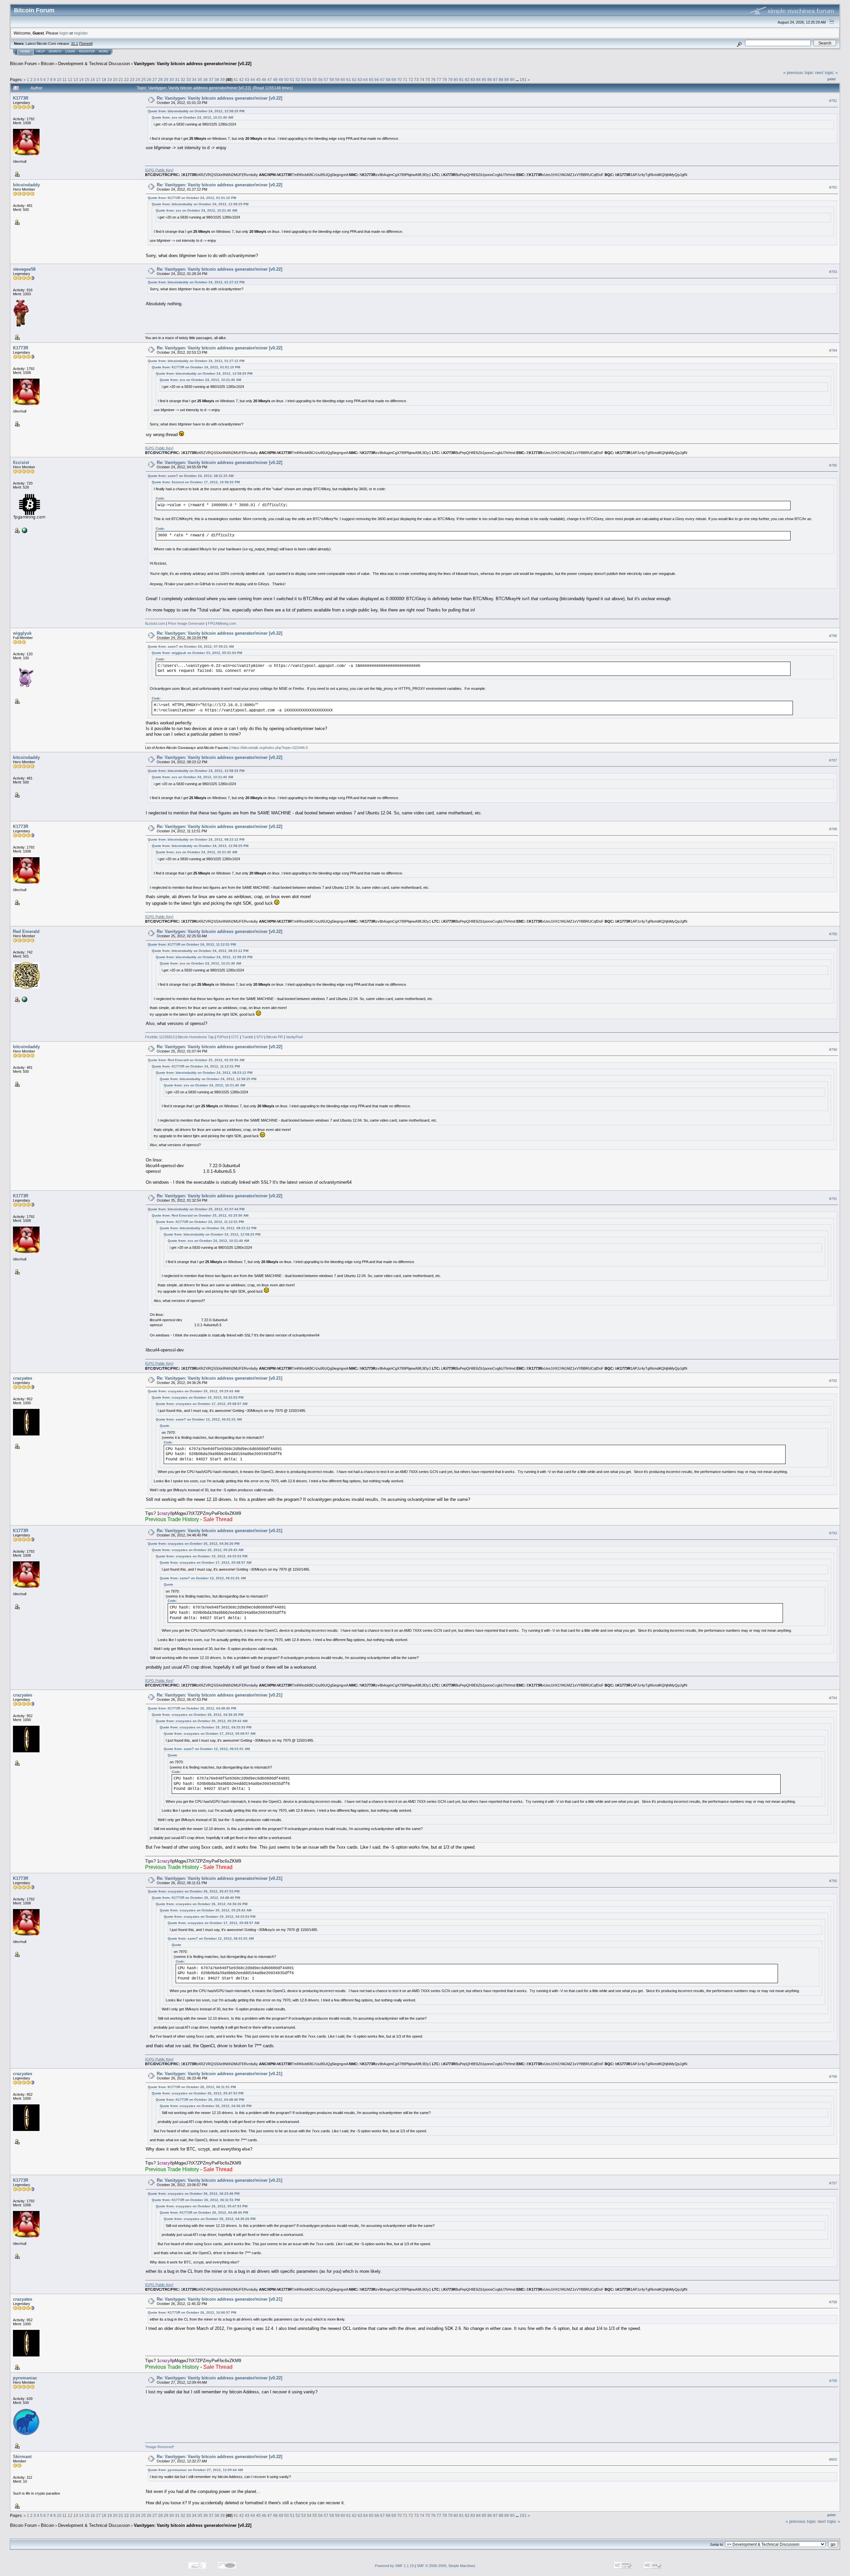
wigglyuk (22, 633)
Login (70, 51)
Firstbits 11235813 (160, 1037)
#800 (833, 2459)
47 (270, 80)
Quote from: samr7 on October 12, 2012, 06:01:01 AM (199, 1419)
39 (222, 80)
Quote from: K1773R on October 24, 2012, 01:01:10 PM (192, 198)
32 (183, 80)
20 (115, 80)
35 (200, 80)
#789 (833, 934)
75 (428, 80)
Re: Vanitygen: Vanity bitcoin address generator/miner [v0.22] (219, 98)
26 (149, 80)
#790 (833, 1050)
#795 (833, 1881)
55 (315, 80)
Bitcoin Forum (23, 64)
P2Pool (222, 1037)
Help (41, 51)
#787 (833, 760)
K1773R (21, 98)
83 (473, 80)
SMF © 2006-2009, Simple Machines (446, 2566)
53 (303, 80)
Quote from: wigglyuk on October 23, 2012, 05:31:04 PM (197, 653)
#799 (833, 2381)
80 (456, 80)
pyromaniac (25, 2378)
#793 (833, 1533)
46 (264, 80)
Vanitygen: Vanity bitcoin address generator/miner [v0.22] (193, 64)
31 (177, 80)
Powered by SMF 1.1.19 (394, 2566)
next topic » (826, 73)
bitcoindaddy (26, 185)
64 (366, 80)
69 (394, 80)
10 (59, 80)
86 (490, 80)
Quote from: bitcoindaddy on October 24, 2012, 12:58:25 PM (196, 111)
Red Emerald (26, 931)
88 (501, 80)
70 (399, 80)
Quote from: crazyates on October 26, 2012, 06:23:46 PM (194, 2194)
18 (104, 80)
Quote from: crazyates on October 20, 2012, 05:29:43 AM (194, 1391)
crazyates (23, 1378)
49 (281, 80)
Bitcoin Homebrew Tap (196, 1037)
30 (172, 80)
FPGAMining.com (222, 623)
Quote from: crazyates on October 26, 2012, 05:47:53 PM (194, 1891)
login (64, 33)
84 (478, 80)
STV (260, 1037)
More (104, 51)
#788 (833, 829)
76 (433, 80)
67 (382, 80)
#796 (833, 2076)
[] (159, 170)
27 (155, 80)
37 (211, 80)
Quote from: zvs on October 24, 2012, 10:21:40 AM (192, 117)
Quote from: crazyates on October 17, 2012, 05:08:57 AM (202, 1404)
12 (70, 80)
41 (236, 80)
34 (194, 80)
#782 (833, 187)
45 (258, 80)
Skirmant (22, 2457)
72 (411, 80)
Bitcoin (47, 64)
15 (87, 80)
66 (377, 80)
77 (439, 80)
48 (275, 80)
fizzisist (21, 462)
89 (507, 80)
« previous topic (799, 73)
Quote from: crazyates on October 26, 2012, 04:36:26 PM (194, 1544)
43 (247, 80)
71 (405, 80)
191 (523, 80)
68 (388, 80)
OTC (235, 1037)
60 (343, 80)
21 (121, 80)
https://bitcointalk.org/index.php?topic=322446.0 (270, 748)
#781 (833, 101)
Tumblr (248, 1037)
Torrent (86, 44)
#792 (833, 1381)
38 (217, 80)
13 (76, 80)
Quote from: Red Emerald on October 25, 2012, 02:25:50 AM (196, 1060)
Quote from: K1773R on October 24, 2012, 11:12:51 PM (192, 944)
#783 (833, 272)
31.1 (75, 44)
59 (337, 80)
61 (349, 80)
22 (127, 80)
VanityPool (294, 1037)
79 (450, 80)
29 (166, 80)
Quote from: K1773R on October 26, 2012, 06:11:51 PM (192, 2087)
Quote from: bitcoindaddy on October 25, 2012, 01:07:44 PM (196, 1209)
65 (371, 80)
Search (55, 51)
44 (253, 80)
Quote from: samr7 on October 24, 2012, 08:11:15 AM (191, 476)
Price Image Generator (186, 623)
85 (484, 80)
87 (495, 80)
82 (467, 80)
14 (81, 80)
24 (138, 80)
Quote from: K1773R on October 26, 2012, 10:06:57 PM (192, 2312)
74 (422, 80)
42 (241, 80)
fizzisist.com (155, 623)
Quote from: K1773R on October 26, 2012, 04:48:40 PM (192, 1708)
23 (132, 80)
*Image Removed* (160, 2447)
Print (832, 79)
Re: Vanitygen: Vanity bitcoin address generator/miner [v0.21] (219, 1378)
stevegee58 (24, 269)
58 (332, 80)
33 (189, 80)
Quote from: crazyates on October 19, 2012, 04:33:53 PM (198, 1397)
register (81, 33)
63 (360, 80)
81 (462, 80)
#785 (833, 465)
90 (512, 80)
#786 (833, 636)
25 (143, 80)
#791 (833, 1199)
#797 (833, 2183)
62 (354, 80)
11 (65, 80)
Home (25, 51)
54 (309, 80)
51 (292, 80)
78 (445, 80)
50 (287, 80)
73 (416, 80)
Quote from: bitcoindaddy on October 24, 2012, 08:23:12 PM (196, 839)
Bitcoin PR (275, 1037)
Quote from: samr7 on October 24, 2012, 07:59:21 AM (191, 646)
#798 (833, 2302)
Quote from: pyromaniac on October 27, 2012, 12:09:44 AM (195, 2470)
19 (110, 80)
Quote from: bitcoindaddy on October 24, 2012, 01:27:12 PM (196, 282)
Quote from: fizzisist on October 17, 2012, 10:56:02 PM (196, 482)
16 (93, 80)
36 (206, 80)
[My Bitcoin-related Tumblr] (24, 999)
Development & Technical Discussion (94, 64)
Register (87, 51)
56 (320, 80)
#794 (833, 1698)
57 (326, 80)
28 (160, 80)
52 (298, 80)
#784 (833, 350)
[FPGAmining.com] (24, 530)
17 (98, 80)
